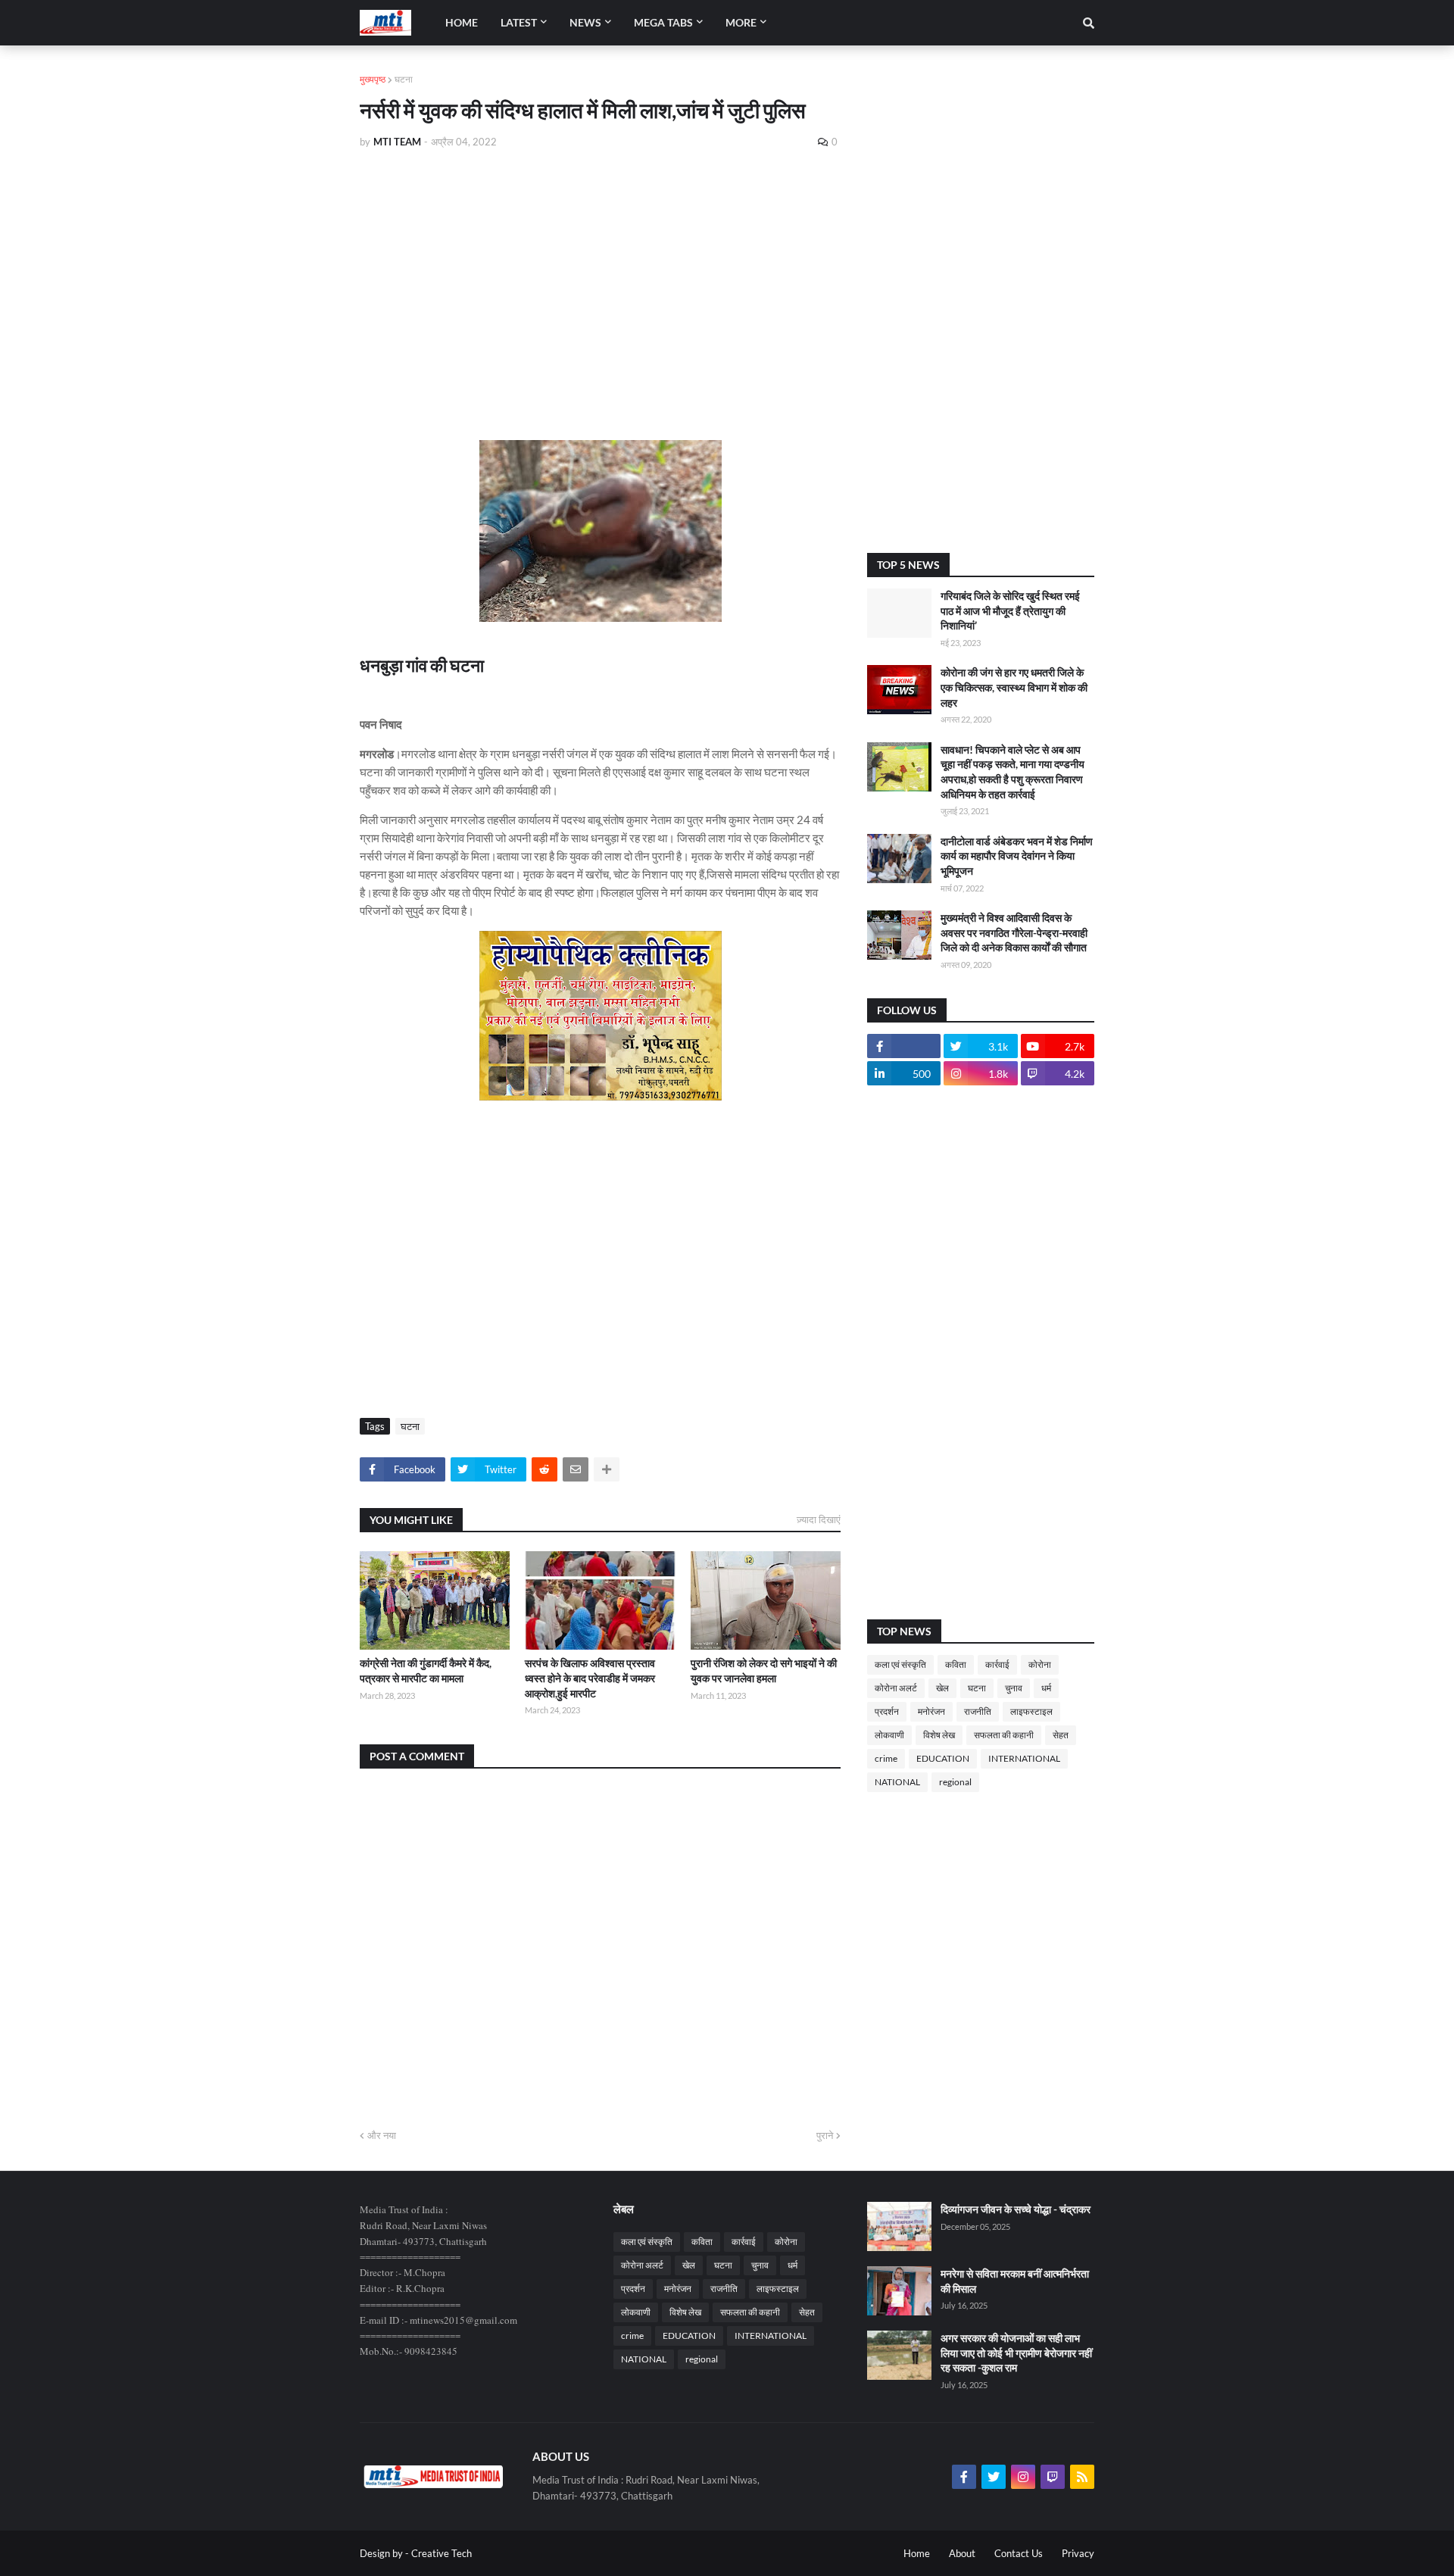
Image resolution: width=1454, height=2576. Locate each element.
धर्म (1046, 1688)
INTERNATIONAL (1024, 1758)
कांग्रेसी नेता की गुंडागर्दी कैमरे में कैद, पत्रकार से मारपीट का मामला (426, 1670)
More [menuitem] (741, 22)
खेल (942, 1688)
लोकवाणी (889, 1735)
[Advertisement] (600, 274)
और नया (382, 2135)
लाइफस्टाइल (1031, 1711)
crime (886, 1758)
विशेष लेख (939, 1735)
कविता (956, 1664)
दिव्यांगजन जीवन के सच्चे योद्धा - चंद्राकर (1016, 2209)
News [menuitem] (585, 22)
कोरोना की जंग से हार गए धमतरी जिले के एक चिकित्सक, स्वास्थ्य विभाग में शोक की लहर (1014, 687)
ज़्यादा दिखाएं (819, 1519)
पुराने (825, 2135)
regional (955, 1782)
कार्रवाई (997, 1664)
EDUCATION (943, 1758)
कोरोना (1040, 1664)
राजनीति (978, 1711)
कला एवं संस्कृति (900, 1664)
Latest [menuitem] (519, 22)
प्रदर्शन (887, 1711)
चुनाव (1014, 1688)
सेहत (1061, 1735)
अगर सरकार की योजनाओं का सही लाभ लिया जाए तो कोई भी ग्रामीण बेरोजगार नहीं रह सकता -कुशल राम (1016, 2353)
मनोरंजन (931, 1711)
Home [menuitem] (462, 22)
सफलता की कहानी (1004, 1735)
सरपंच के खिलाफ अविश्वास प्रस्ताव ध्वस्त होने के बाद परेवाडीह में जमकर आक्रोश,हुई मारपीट (590, 1678)
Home (917, 2553)
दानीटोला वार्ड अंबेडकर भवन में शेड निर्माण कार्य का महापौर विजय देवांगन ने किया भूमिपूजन (1017, 856)
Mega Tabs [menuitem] (663, 22)
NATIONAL (897, 1782)
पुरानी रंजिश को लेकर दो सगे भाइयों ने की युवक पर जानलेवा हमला (764, 1670)
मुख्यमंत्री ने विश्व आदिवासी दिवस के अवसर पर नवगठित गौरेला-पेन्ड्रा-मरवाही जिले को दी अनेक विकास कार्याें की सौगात (1014, 932)
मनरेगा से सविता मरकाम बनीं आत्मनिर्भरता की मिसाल (1015, 2281)
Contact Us (1019, 2553)
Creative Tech (442, 2553)
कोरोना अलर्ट (896, 1688)
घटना (404, 79)
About (962, 2553)
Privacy (1078, 2553)
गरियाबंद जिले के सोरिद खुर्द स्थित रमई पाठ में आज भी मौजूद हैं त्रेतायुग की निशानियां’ (1010, 610)
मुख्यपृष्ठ (373, 79)
